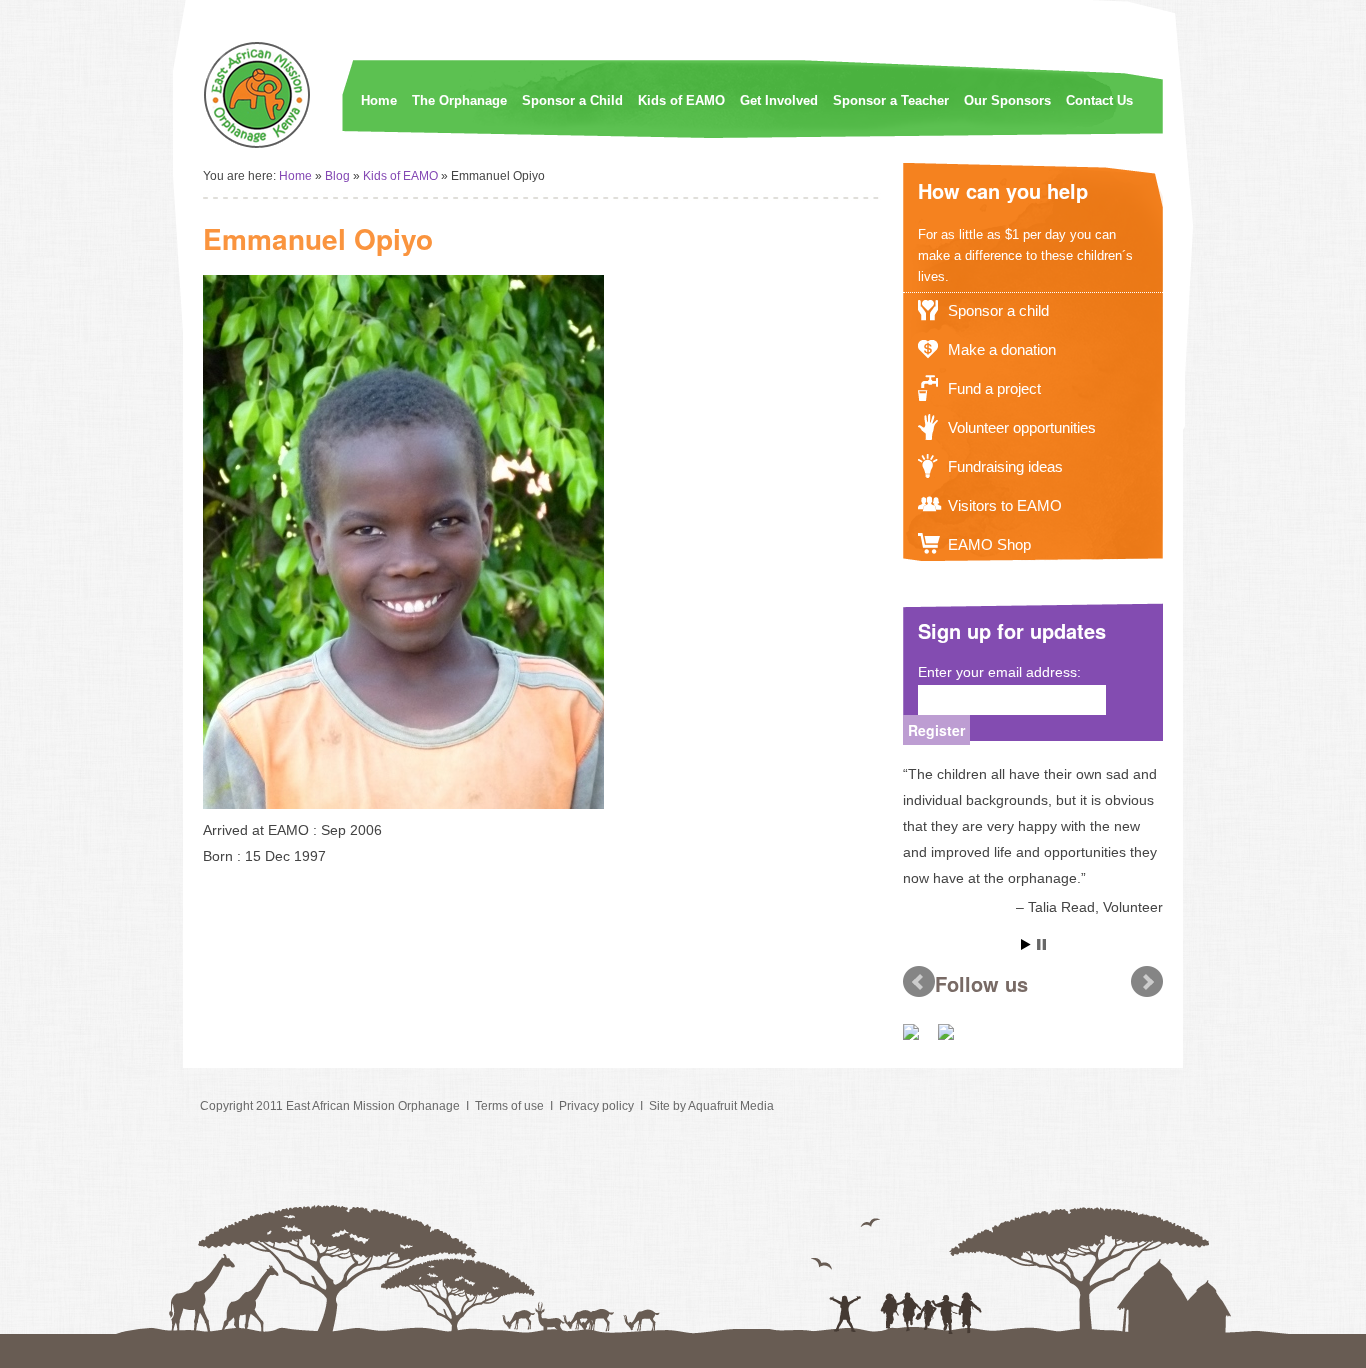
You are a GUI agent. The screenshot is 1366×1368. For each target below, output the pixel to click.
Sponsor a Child (572, 100)
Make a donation (1002, 349)
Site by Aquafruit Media (711, 1106)
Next (1147, 982)
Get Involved (779, 100)
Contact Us (1099, 100)
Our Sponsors (1007, 100)
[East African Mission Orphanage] (258, 145)
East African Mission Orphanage (373, 1106)
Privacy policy (596, 1106)
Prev (919, 982)
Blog (337, 176)
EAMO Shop (989, 544)
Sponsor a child (998, 310)
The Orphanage (459, 100)
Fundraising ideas (1005, 466)
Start (1026, 944)
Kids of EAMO (681, 100)
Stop (1041, 944)
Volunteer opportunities (1022, 427)
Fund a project (994, 388)
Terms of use (509, 1106)
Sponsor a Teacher (891, 100)
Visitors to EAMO (1005, 505)
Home (379, 100)
